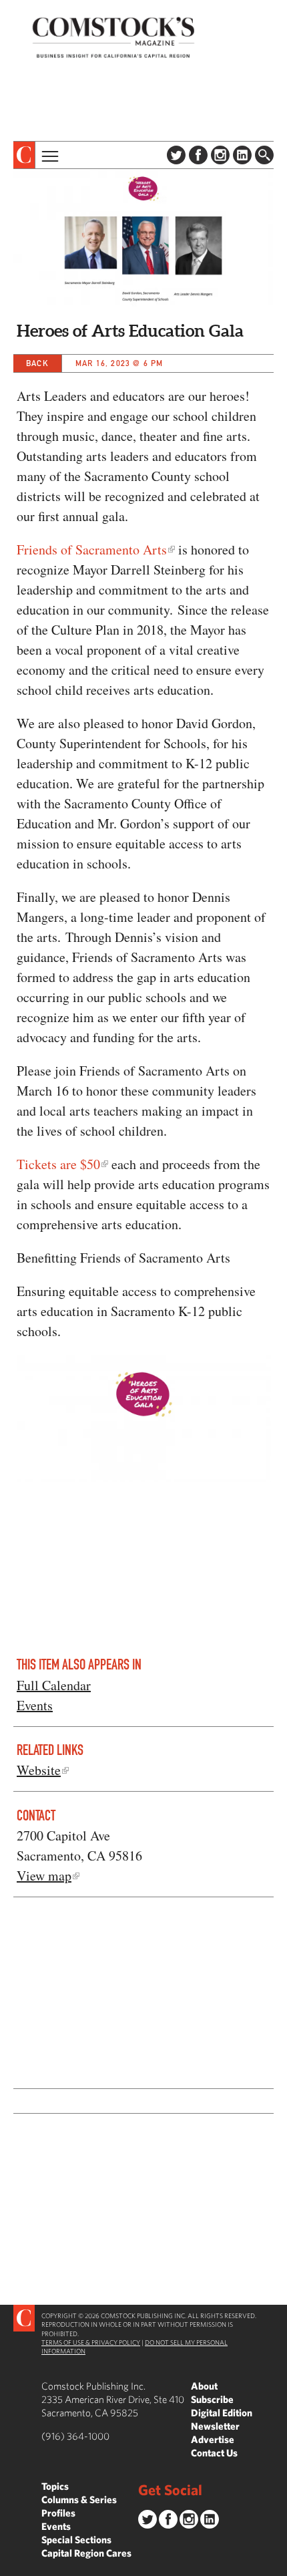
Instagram (220, 155)
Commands (10, 2566)
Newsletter (215, 2426)
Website (39, 1770)
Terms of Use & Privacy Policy (91, 2342)
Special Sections (76, 2540)
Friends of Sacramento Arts (92, 549)
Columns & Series (79, 2500)
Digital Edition (222, 2413)
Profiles (58, 2513)
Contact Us (214, 2453)
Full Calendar (54, 1685)
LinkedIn (242, 155)
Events (35, 1705)
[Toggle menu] (49, 155)
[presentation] (24, 155)
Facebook (198, 155)
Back (37, 363)
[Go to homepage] (113, 37)
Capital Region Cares (86, 2553)
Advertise (213, 2439)
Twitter (176, 155)
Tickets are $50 (58, 1164)
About (204, 2386)
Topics (55, 2486)
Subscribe (212, 2399)
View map (44, 1876)
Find (264, 155)
